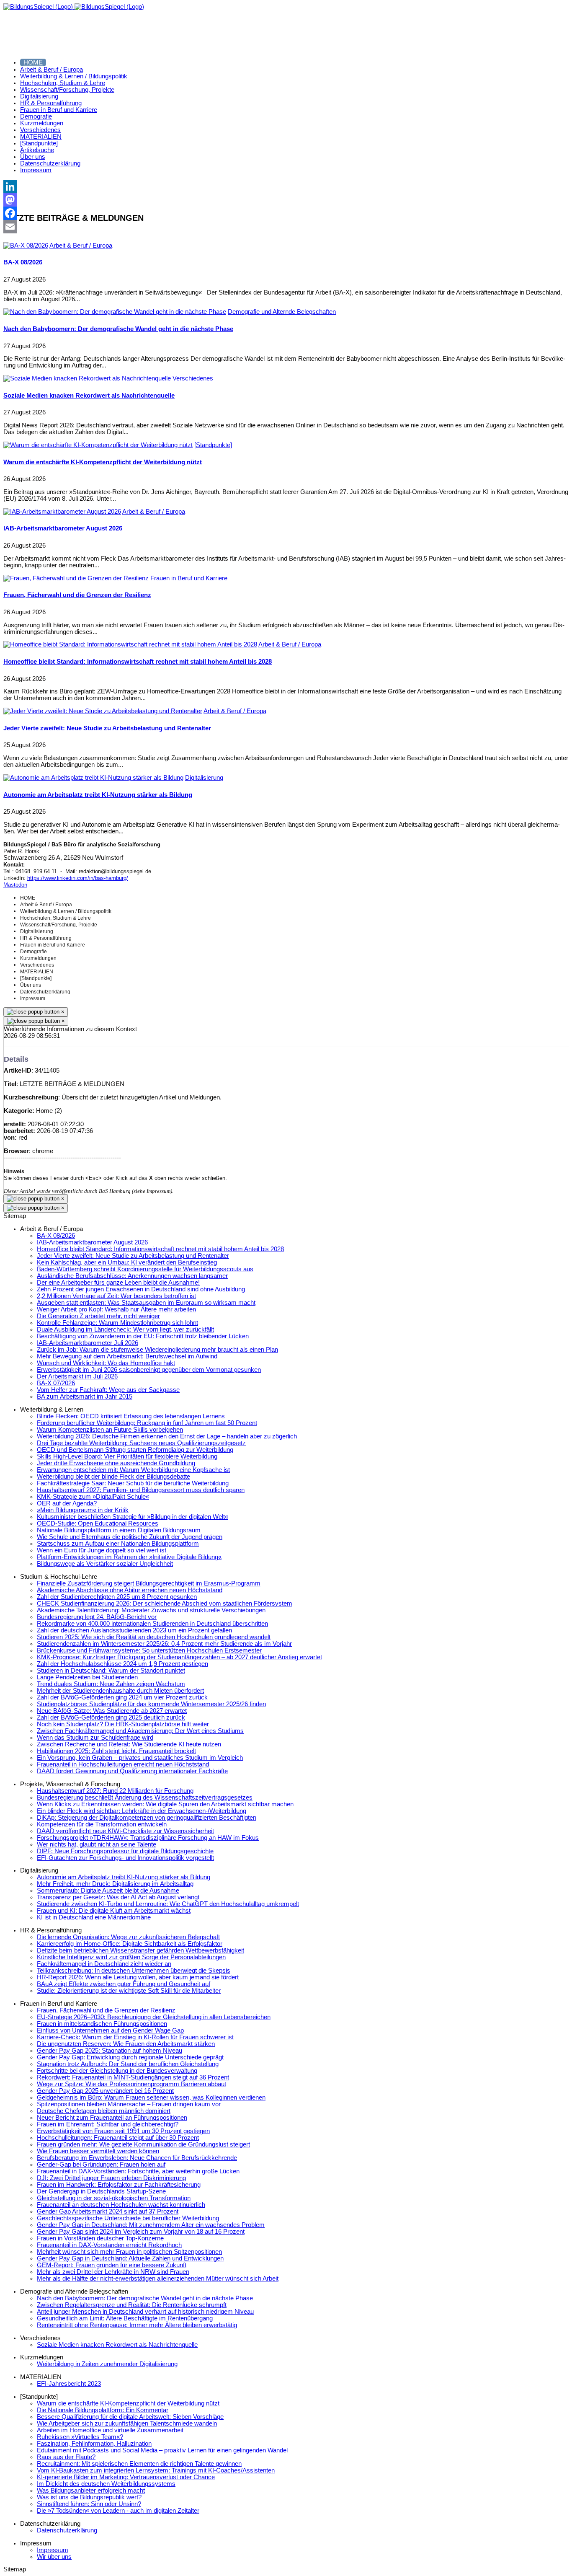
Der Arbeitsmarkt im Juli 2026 (77, 1376)
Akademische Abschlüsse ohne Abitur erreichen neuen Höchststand (130, 1590)
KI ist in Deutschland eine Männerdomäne (94, 1917)
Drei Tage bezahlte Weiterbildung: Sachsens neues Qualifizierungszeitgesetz (141, 1443)
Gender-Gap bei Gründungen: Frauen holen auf (101, 2165)
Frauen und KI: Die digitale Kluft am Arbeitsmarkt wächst (114, 1911)
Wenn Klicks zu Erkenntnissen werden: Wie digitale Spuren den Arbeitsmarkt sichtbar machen (165, 1804)
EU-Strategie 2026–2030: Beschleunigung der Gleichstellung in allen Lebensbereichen (154, 2017)
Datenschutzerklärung (67, 2530)
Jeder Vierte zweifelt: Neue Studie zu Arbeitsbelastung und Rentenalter (107, 728)
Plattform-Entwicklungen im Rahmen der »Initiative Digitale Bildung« (129, 1557)
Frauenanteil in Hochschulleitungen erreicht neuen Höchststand (123, 1764)
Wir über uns (54, 2557)
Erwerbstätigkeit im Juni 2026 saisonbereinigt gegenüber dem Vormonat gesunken (149, 1370)
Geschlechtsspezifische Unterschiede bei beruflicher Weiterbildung (128, 2218)
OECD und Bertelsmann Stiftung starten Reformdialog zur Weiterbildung (135, 1450)
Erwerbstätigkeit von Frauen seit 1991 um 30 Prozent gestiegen (123, 2131)
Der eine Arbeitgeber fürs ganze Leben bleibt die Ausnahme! (118, 1283)
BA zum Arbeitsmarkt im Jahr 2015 (85, 1397)
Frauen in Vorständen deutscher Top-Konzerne (100, 2238)
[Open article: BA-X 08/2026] (26, 246)
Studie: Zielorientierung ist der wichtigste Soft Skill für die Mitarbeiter (129, 1991)
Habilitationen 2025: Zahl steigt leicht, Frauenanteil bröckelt (116, 1751)
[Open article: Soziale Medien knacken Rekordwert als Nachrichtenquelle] (87, 378)
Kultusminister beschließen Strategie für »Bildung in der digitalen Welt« (133, 1517)
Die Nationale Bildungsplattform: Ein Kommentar (103, 2410)
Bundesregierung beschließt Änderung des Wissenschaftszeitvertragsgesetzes (145, 1798)
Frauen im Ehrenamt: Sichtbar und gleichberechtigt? (108, 2124)
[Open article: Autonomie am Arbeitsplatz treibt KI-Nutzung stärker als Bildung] (93, 778)
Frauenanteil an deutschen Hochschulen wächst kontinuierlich (121, 2205)
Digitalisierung (204, 778)
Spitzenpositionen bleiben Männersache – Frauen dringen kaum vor (129, 2104)
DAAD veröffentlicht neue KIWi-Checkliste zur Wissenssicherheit (125, 1831)
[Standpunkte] (213, 445)
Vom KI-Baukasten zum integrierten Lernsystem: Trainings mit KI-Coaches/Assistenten (156, 2470)
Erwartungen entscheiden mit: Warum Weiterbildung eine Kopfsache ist (133, 1470)
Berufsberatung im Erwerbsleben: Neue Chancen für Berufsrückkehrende (137, 2158)
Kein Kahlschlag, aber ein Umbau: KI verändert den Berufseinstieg (127, 1262)
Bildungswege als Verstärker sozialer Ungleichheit (105, 1564)
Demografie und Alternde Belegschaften (282, 312)
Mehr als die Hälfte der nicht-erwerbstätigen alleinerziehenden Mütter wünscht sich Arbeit (158, 2279)
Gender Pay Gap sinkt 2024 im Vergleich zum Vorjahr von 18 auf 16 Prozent (141, 2232)
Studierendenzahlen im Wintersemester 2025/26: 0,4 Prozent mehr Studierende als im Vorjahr (164, 1644)
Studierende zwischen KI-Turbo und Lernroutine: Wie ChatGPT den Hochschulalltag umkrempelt (168, 1904)
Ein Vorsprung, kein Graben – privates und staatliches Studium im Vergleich (140, 1758)
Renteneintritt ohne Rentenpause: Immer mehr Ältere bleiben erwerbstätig (137, 2325)
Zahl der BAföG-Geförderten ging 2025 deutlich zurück (111, 1717)
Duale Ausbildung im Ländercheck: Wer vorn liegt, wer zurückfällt (125, 1329)
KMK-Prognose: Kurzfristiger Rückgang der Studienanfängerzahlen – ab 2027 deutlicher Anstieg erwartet (179, 1657)
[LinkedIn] (286, 186)
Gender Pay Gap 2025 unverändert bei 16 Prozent (105, 2091)
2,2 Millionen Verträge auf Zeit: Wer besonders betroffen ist (116, 1296)
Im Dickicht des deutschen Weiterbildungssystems (106, 2484)
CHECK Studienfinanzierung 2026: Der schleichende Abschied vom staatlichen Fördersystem (165, 1604)
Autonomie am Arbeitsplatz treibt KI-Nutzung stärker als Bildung (98, 795)
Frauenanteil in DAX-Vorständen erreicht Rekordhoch (109, 2245)
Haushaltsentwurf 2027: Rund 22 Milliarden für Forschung (115, 1791)
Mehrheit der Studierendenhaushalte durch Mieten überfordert (120, 1691)
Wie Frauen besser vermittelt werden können (98, 2151)
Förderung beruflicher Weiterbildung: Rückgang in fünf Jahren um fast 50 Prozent (147, 1423)
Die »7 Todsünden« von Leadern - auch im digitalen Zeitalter (118, 2511)
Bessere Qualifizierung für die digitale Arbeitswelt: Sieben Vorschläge (130, 2417)
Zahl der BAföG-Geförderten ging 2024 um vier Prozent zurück (122, 1697)
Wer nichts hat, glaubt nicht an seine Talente (97, 1844)
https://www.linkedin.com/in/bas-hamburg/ (78, 878)
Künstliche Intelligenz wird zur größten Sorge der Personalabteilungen (131, 1957)
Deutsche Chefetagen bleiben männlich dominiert (104, 2111)
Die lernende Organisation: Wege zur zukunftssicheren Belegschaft (128, 1937)
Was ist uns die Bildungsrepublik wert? (89, 2497)
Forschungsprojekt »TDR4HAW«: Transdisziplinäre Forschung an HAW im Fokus (148, 1838)
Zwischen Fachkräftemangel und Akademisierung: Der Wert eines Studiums (140, 1731)
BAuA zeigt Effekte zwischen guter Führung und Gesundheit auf (124, 1984)
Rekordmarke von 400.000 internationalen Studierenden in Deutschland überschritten (152, 1624)
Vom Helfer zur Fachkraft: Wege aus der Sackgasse (108, 1390)
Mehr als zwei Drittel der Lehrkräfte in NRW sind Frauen (113, 2272)
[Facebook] (286, 213)
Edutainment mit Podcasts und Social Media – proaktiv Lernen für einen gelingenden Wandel (162, 2450)
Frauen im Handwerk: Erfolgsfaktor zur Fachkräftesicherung (119, 2185)
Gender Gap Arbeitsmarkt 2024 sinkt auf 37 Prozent (108, 2211)
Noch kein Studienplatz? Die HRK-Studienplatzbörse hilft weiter (123, 1724)
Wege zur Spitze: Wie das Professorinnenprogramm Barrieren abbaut (131, 2084)
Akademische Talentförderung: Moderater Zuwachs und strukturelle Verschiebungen (151, 1610)
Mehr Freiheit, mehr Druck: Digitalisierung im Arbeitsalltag (115, 1884)
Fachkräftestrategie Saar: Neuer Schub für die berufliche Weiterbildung (133, 1483)
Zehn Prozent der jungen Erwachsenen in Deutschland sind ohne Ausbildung (141, 1289)
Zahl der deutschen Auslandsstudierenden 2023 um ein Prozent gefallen (134, 1630)
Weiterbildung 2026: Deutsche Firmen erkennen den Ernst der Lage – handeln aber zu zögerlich (167, 1436)
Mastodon (15, 885)
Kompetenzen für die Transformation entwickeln (102, 1824)
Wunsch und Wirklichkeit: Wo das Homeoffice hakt (106, 1363)
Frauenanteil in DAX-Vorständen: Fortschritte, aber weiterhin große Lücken (138, 2171)
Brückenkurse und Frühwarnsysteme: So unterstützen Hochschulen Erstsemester (149, 1650)
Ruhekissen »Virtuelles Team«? (80, 2437)
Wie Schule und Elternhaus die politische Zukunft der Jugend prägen (130, 1537)
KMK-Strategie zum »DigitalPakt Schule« (93, 1497)
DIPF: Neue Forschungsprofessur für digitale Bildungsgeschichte (125, 1851)
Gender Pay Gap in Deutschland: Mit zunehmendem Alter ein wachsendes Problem (151, 2225)
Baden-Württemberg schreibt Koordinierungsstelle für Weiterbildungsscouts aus (145, 1269)
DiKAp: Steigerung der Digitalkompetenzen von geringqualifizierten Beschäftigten (147, 1818)
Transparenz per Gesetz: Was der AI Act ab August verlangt (118, 1897)
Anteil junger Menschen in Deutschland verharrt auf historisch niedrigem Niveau (145, 2312)
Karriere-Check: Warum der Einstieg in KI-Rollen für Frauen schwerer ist (135, 2037)
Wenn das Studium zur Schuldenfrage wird (95, 1738)
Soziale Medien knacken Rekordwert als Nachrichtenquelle (89, 396)
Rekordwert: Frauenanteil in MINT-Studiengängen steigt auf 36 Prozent (133, 2077)
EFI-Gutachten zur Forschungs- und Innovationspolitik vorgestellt (125, 1858)
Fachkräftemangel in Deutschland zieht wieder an (104, 1964)
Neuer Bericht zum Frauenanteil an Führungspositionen (112, 2118)
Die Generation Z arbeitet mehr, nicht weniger (98, 1316)
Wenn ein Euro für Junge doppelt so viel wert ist (102, 1550)
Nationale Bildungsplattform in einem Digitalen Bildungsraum (119, 1530)
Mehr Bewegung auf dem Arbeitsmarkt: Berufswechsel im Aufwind (127, 1356)
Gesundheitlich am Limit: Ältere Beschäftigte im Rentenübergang (125, 2318)
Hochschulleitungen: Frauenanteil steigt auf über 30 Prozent (118, 2138)
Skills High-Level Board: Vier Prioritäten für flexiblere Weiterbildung (127, 1456)
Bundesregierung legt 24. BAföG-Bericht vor (97, 1617)
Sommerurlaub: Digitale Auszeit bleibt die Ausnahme (108, 1891)
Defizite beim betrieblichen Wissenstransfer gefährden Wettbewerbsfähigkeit (140, 1950)
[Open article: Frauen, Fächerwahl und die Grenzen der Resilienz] (76, 578)
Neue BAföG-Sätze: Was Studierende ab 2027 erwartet (112, 1711)
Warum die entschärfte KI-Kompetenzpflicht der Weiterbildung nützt (103, 462)
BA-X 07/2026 (56, 1383)
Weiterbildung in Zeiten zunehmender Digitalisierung (107, 2364)
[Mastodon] (286, 200)
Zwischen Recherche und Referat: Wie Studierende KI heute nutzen (129, 1744)
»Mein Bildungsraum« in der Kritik (83, 1510)
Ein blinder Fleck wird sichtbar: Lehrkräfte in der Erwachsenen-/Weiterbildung (142, 1811)
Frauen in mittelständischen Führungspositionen (102, 2024)
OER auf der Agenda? (67, 1503)
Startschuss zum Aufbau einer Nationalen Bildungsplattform (118, 1544)
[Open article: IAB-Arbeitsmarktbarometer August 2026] (62, 512)
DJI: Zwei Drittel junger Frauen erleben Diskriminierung (111, 2178)
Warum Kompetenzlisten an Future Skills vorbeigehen (110, 1430)
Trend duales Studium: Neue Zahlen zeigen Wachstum (111, 1684)
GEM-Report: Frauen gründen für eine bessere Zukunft (112, 2265)
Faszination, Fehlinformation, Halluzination (94, 2444)
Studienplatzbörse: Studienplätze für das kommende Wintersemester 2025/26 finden (151, 1704)
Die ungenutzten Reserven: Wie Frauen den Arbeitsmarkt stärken (126, 2044)
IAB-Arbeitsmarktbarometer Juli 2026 (88, 1343)
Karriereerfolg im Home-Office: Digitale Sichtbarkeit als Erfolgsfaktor (130, 1944)
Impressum (53, 2550)
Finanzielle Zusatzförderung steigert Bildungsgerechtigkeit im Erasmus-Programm (149, 1583)
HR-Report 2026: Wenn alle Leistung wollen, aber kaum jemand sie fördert (138, 1977)
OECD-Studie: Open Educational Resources (98, 1523)
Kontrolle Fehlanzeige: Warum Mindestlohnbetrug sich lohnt (117, 1323)
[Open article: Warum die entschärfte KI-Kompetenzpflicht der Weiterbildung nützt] (98, 445)
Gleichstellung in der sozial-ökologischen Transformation (114, 2198)
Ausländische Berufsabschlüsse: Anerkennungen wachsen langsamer (132, 1276)
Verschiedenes (193, 378)
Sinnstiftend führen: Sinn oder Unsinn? (89, 2504)
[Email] (286, 227)
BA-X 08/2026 (23, 262)
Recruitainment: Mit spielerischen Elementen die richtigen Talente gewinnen (139, 2464)
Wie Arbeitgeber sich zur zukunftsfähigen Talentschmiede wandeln (127, 2423)
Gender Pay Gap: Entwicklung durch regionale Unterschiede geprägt (130, 2057)
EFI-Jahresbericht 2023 (69, 2384)
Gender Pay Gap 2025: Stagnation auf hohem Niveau (110, 2051)
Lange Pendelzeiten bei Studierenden (87, 1677)
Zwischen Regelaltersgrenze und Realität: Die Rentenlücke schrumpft (132, 2305)
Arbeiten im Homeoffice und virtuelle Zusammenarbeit (110, 2430)
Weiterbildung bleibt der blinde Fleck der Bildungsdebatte (113, 1477)
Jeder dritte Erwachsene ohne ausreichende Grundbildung (116, 1463)
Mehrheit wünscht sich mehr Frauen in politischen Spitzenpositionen (129, 2252)
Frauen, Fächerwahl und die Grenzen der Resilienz (77, 595)
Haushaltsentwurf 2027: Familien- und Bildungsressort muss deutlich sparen (141, 1490)
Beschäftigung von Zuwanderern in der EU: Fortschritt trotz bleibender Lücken (143, 1336)
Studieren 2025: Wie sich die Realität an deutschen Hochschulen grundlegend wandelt (154, 1637)
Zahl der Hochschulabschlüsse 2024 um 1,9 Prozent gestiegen (122, 1664)
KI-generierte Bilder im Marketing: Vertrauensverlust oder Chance (126, 2477)
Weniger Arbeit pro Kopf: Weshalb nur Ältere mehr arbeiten (116, 1309)
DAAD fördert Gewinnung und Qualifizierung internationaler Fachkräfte (132, 1771)
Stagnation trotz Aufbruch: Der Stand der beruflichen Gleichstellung (128, 2064)
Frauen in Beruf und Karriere (189, 578)
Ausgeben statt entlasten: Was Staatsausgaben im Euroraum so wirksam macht (146, 1303)
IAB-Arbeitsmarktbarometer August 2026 (63, 528)
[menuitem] (33, 62)
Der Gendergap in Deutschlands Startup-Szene (101, 2191)
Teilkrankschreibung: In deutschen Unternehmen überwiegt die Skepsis (134, 1971)
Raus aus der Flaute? (66, 2457)
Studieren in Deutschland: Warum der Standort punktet (111, 1671)
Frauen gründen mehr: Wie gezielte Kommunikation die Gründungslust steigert (143, 2144)
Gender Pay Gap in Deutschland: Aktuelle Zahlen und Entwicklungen (130, 2258)
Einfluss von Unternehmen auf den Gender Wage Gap (110, 2030)
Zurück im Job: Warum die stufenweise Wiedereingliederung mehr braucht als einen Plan (157, 1350)
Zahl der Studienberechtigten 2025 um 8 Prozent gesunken (117, 1597)
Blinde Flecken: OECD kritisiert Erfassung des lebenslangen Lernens (131, 1416)
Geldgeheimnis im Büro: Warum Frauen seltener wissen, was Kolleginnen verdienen (151, 2098)
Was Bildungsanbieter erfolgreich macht (91, 2491)
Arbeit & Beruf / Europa (81, 246)
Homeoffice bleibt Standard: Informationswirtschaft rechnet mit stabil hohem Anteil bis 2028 (138, 662)
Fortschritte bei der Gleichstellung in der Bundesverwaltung (117, 2071)
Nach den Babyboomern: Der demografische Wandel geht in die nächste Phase (118, 329)
